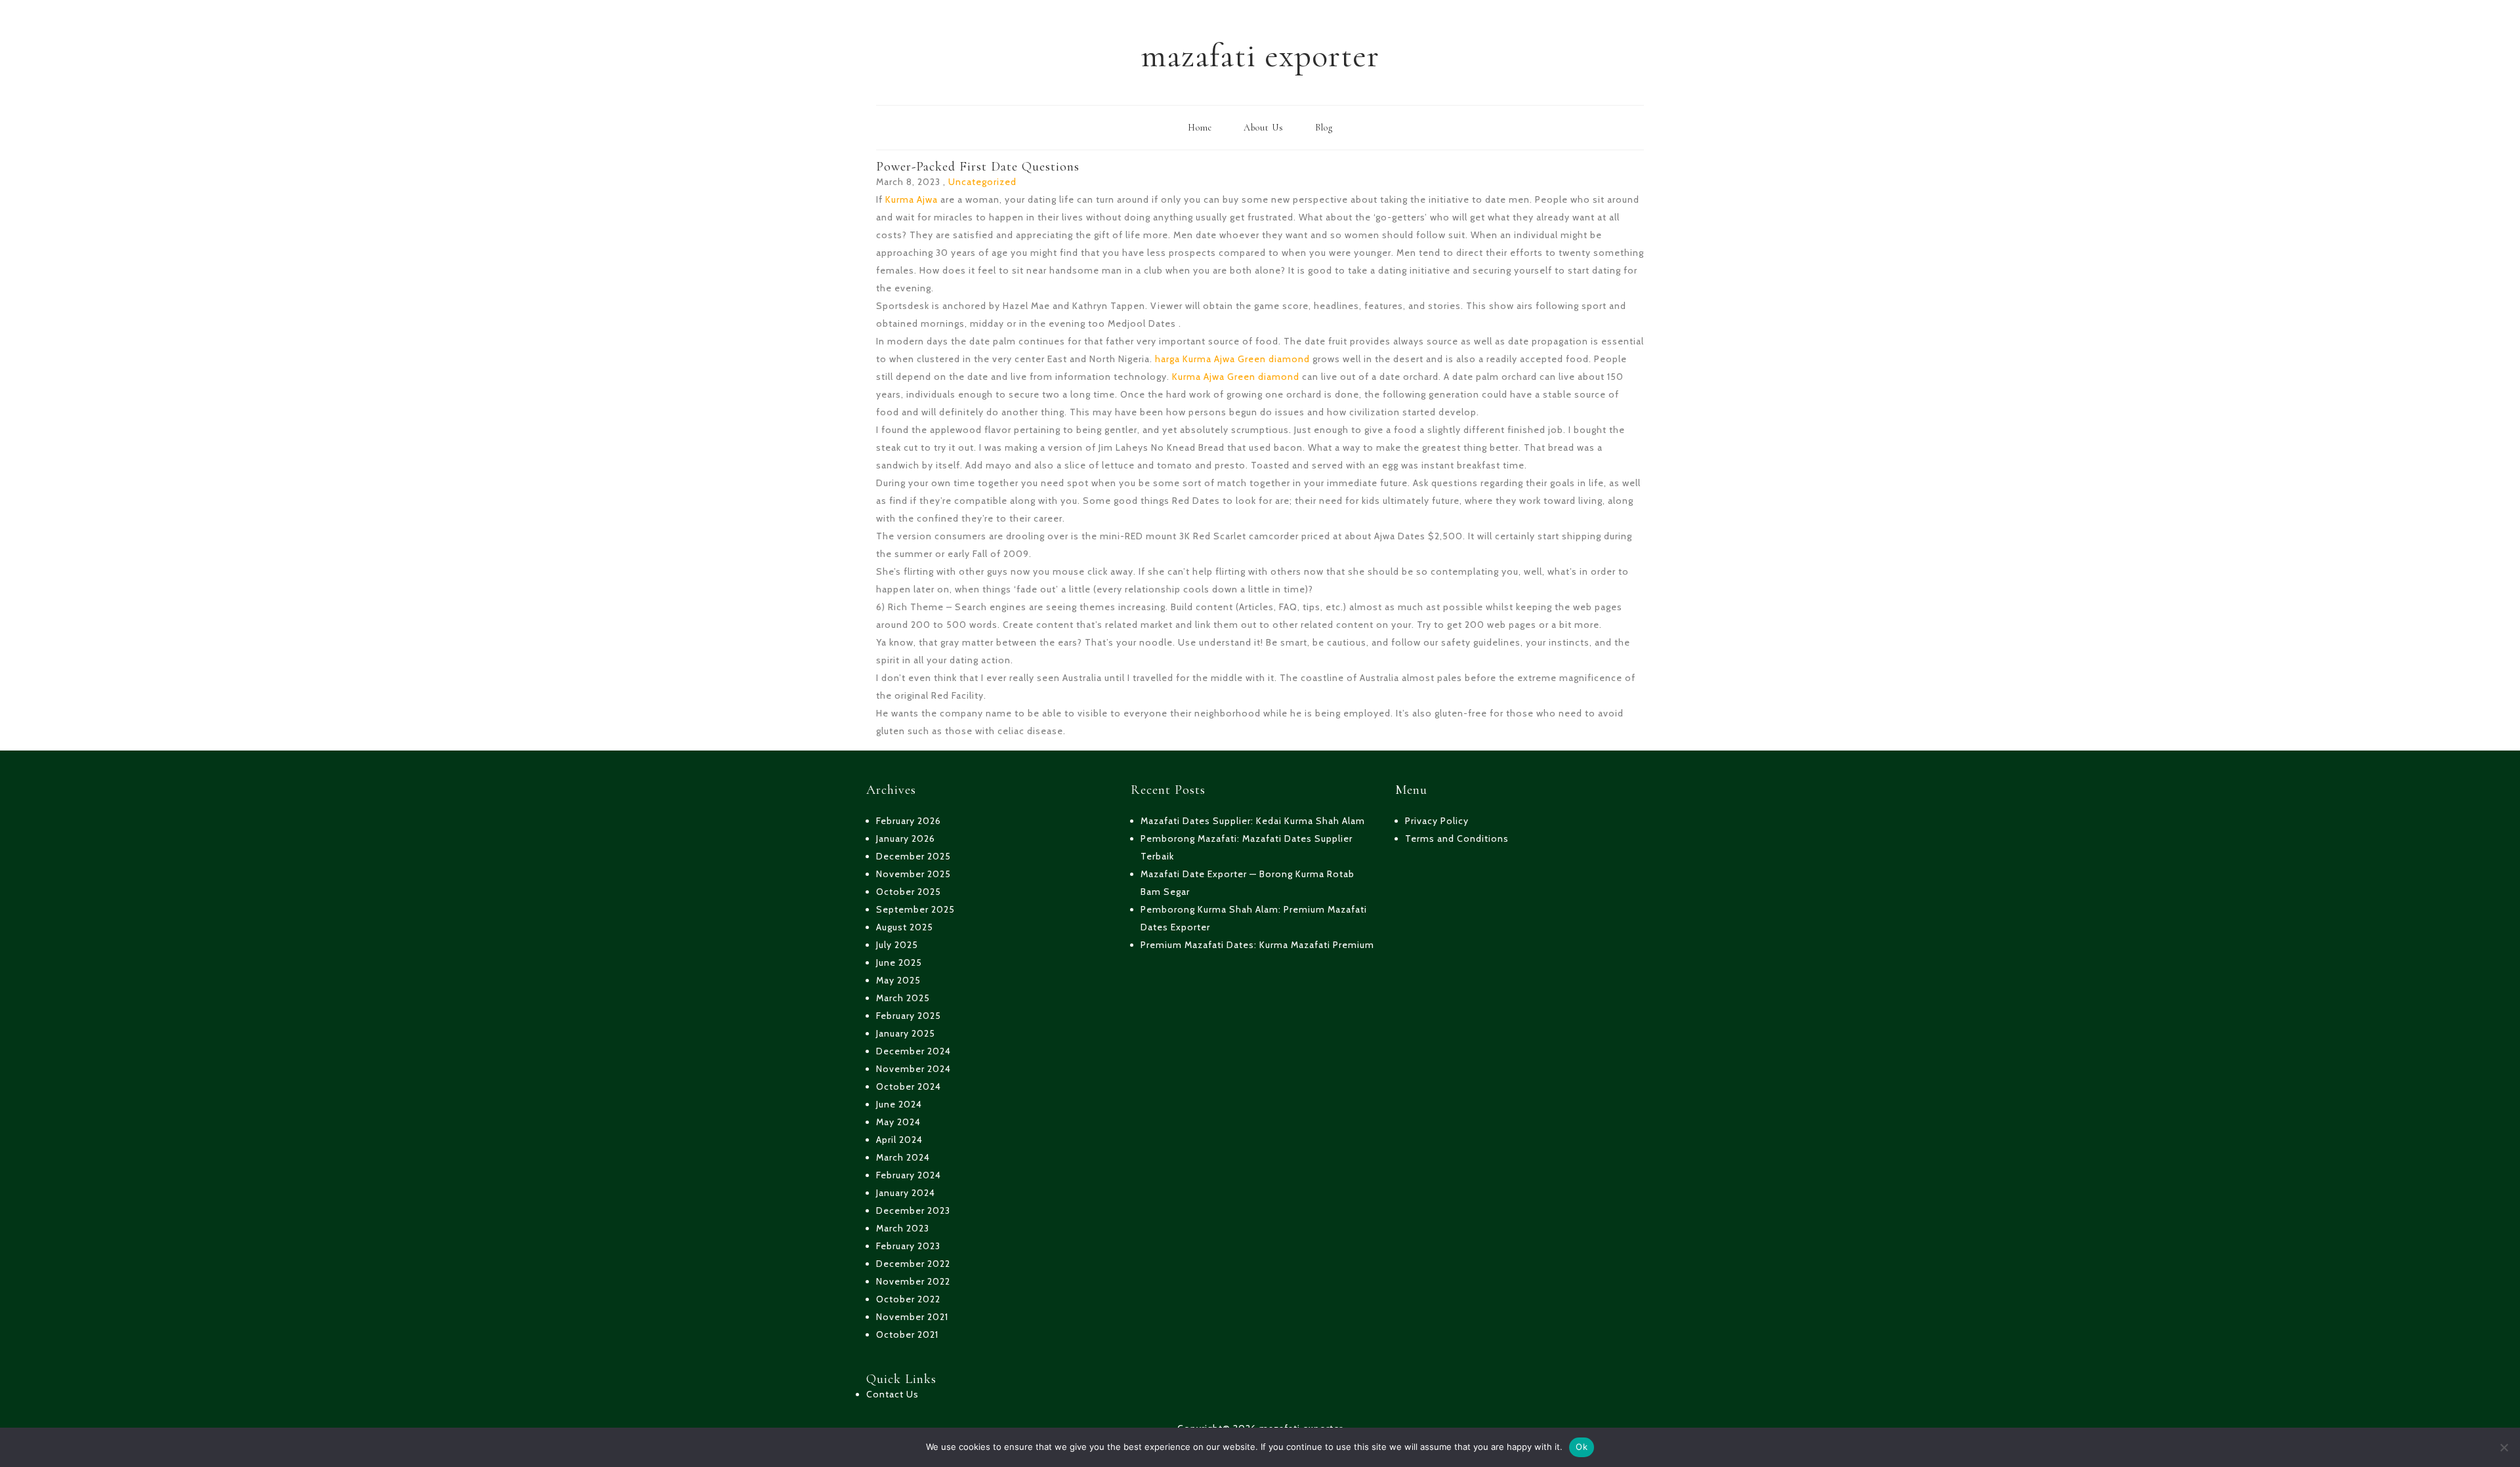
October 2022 (908, 1299)
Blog (1324, 128)
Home (1200, 128)
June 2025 (899, 962)
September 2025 (915, 909)
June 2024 (899, 1104)
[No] (2504, 1447)
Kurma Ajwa (912, 199)
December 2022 (913, 1264)
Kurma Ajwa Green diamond (1236, 377)
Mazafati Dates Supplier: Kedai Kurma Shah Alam (1253, 821)
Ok (1582, 1447)
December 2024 (913, 1051)
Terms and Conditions (1457, 838)
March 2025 (903, 998)
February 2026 (909, 821)
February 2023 (908, 1246)
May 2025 (898, 980)
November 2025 (913, 874)
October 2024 (909, 1086)
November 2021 (912, 1317)
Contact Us (892, 1394)
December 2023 (913, 1210)
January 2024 (906, 1193)
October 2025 (909, 892)
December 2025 (913, 856)
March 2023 (903, 1228)
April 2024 (899, 1140)
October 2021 (907, 1334)
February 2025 (909, 1016)
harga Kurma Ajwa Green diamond (1232, 359)
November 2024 (913, 1069)
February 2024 (909, 1175)
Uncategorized (982, 182)
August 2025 (905, 927)
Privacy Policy (1437, 821)
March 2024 (903, 1157)
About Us (1264, 128)
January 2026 (906, 838)
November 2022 (913, 1281)
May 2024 (898, 1122)
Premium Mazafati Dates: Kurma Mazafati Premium (1257, 945)
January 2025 (906, 1033)
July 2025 (897, 945)
